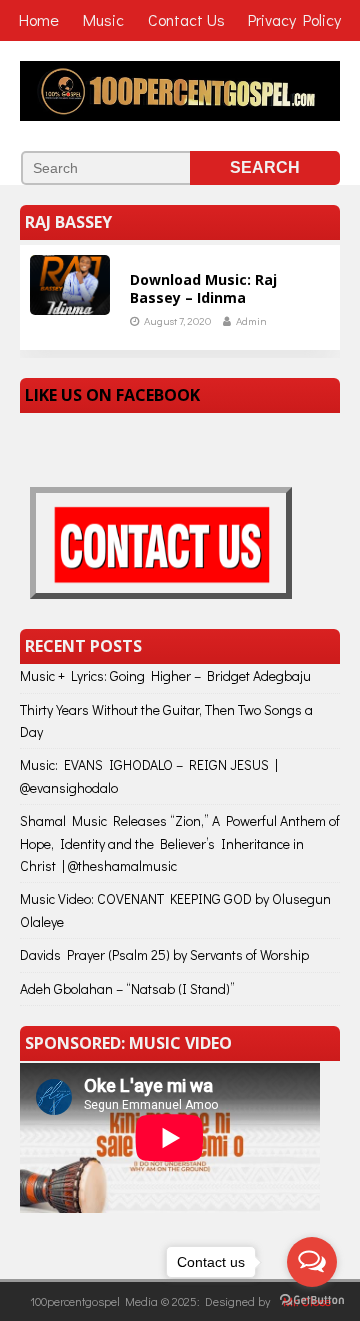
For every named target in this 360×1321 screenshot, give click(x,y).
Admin (251, 320)
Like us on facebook (112, 395)
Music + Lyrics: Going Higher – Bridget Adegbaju (165, 675)
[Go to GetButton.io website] (312, 1300)
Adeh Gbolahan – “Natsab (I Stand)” (127, 988)
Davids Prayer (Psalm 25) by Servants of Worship (164, 954)
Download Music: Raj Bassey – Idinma (203, 288)
